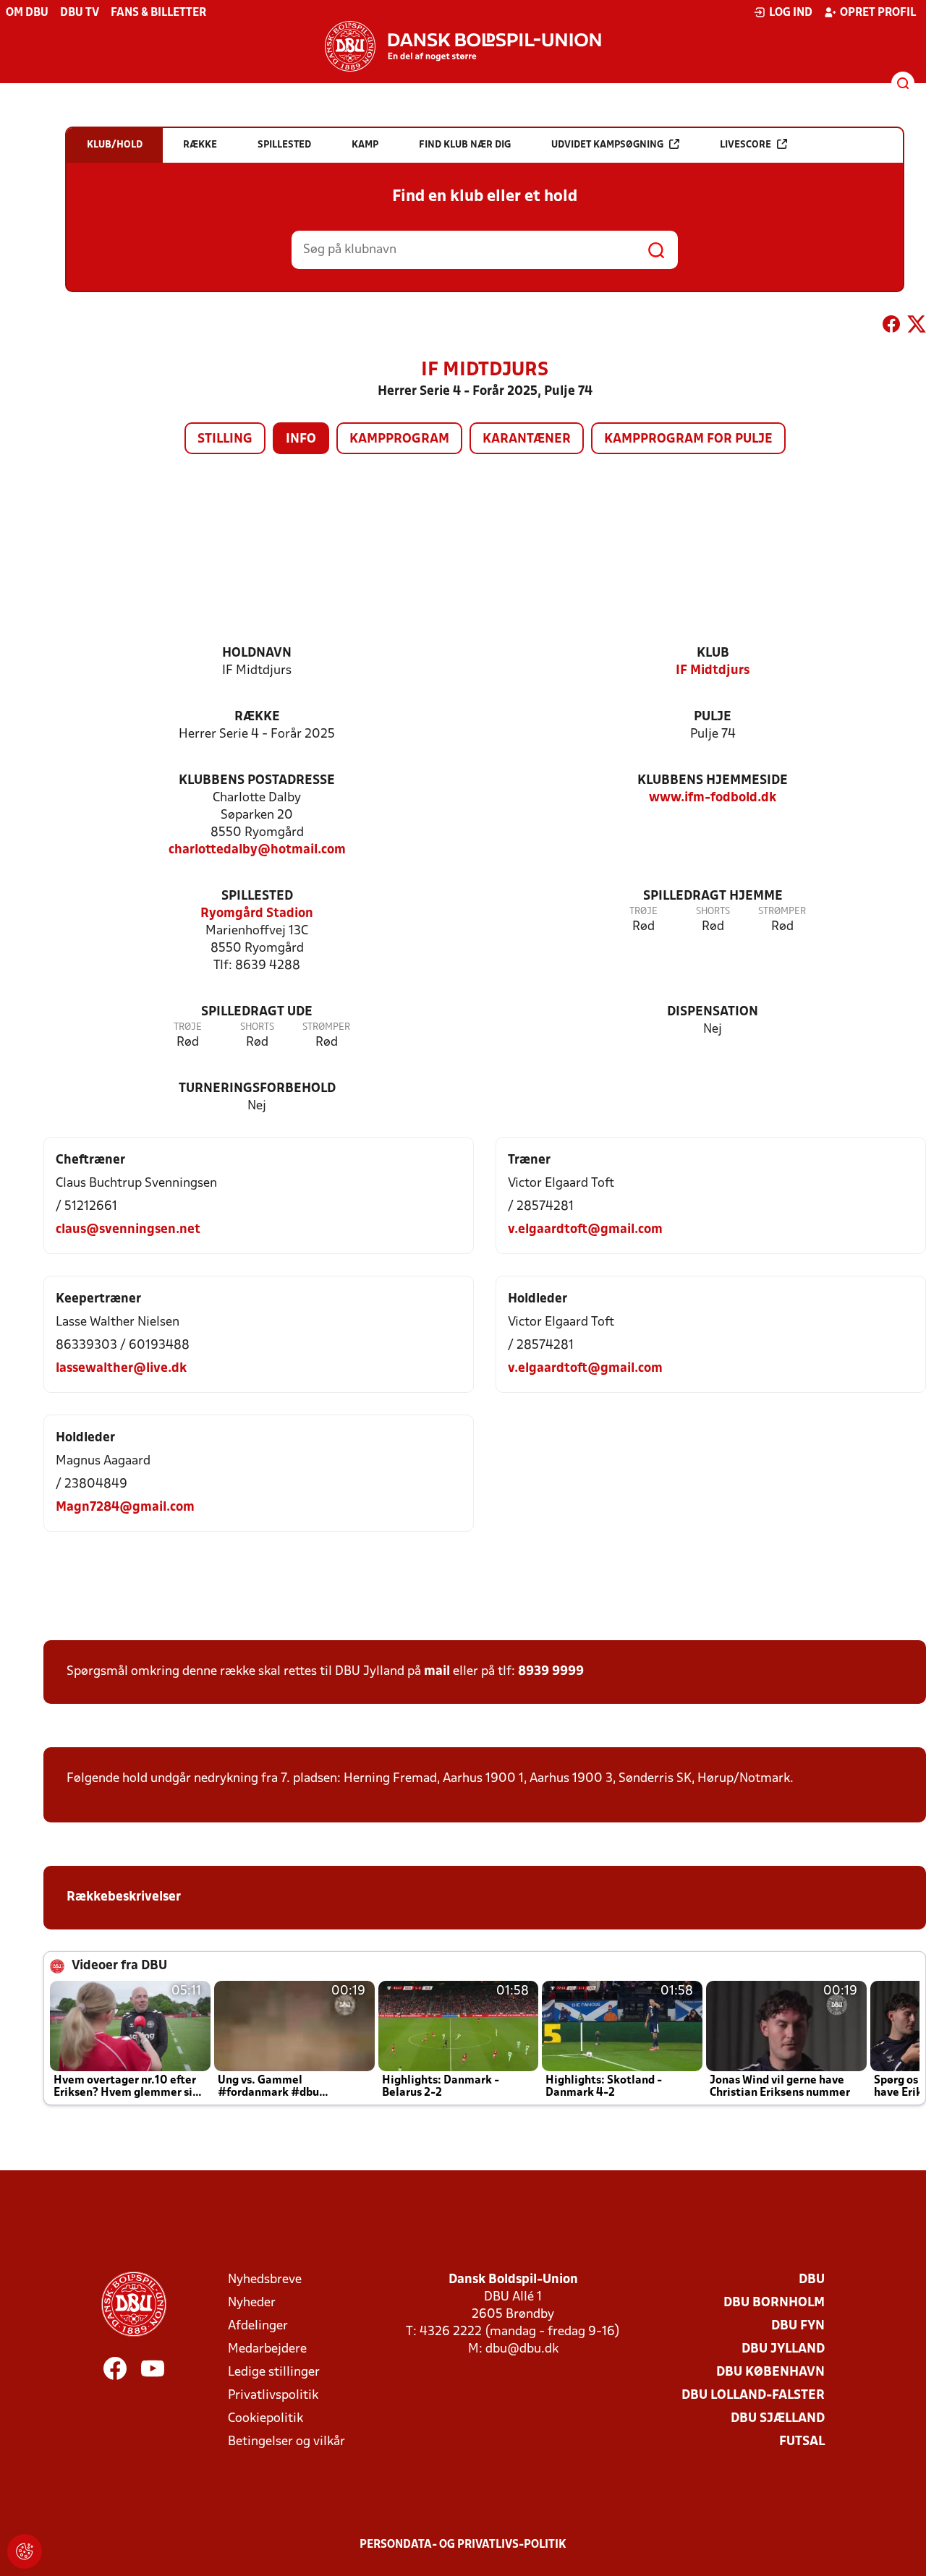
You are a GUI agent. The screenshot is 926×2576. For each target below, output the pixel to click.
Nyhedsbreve (265, 2280)
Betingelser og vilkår (286, 2442)
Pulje (713, 717)
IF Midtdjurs (713, 671)
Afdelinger (258, 2326)
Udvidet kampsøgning (607, 145)
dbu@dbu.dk (522, 2349)
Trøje (643, 912)
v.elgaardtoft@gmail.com (585, 1230)
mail (437, 1672)
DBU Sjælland (778, 2419)
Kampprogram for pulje (688, 439)
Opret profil (878, 13)
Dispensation (713, 1012)
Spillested (257, 896)
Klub (713, 653)
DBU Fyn (798, 2326)
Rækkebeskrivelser (125, 1897)
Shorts (713, 912)
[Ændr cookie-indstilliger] (25, 2551)
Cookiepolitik (266, 2419)
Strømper (782, 912)
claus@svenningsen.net (128, 1230)
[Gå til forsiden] (463, 46)
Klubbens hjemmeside (713, 781)
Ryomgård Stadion (257, 914)
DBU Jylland (783, 2349)
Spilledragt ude (257, 1012)
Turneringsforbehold (257, 1089)
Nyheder (252, 2303)
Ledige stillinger (274, 2372)
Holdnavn (257, 653)
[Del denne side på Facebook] (891, 327)
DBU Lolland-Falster (753, 2396)
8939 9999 (551, 1672)
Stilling (225, 439)
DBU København (770, 2372)
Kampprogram (399, 439)
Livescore (746, 145)
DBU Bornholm (774, 2303)
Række (257, 717)
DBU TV (80, 13)
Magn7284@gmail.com (125, 1507)
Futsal (802, 2442)
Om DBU (27, 13)
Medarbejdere (267, 2349)
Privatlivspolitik (273, 2396)
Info (301, 439)
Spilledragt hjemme (713, 896)
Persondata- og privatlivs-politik (463, 2545)
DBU (812, 2280)
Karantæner (527, 439)
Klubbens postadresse (257, 781)
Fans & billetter (158, 13)
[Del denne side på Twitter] (917, 327)
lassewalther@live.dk (121, 1369)
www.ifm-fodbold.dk (713, 798)
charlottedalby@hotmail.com (257, 850)
